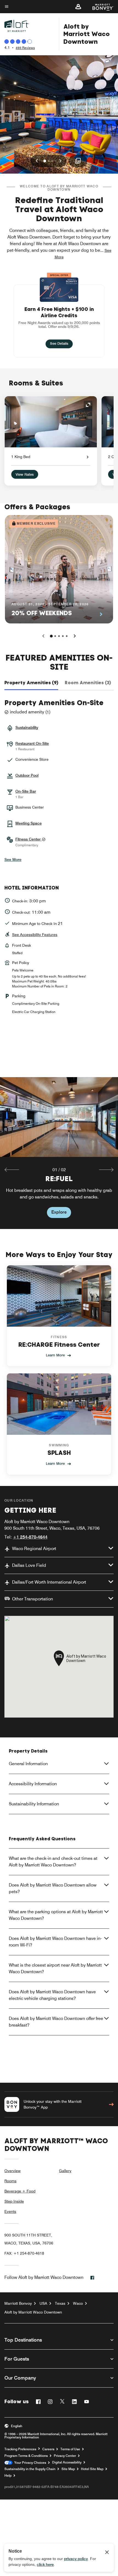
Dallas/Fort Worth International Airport (49, 1582)
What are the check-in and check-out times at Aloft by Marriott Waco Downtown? (53, 1862)
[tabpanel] (59, 1153)
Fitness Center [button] (29, 839)
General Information (28, 1764)
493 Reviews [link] (25, 48)
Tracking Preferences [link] (20, 2449)
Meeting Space (29, 823)
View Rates (25, 474)
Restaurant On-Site (32, 743)
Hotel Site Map (92, 2469)
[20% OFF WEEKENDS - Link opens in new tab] (59, 569)
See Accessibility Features (35, 935)
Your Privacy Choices (29, 2463)
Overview (12, 2171)
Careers (48, 2449)
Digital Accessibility (67, 2462)
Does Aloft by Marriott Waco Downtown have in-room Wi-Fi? (55, 1942)
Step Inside (14, 2201)
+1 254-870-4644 (30, 1537)
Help (8, 2476)
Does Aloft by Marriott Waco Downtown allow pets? (53, 1888)
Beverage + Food (20, 2191)
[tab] (31, 683)
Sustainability (27, 727)
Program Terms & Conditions (26, 2456)
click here (45, 2564)
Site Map (68, 2469)
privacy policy (76, 2559)
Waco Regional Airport (34, 1549)
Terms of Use (70, 2449)
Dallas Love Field (29, 1565)
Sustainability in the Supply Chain (30, 2469)
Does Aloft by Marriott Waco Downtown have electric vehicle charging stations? (52, 1995)
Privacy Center (65, 2456)
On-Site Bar (26, 791)
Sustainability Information (34, 1804)
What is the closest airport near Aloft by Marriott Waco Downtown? (55, 1968)
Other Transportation (33, 1599)
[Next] (75, 636)
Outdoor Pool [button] (27, 775)
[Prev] (43, 636)
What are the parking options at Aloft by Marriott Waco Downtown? (56, 1915)
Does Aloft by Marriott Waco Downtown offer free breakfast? (56, 2022)
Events (10, 2211)
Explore (59, 1212)
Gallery (65, 2171)
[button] (78, 7)
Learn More (55, 1355)
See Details (61, 343)
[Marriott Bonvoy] (100, 7)
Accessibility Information (33, 1784)
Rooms (10, 2181)
